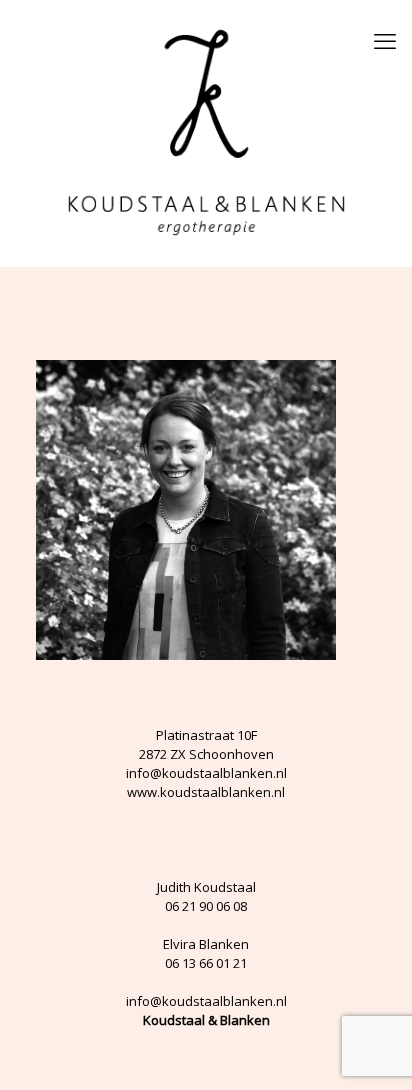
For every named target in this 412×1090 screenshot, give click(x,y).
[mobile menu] (385, 40)
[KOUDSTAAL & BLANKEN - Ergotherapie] (206, 133)
